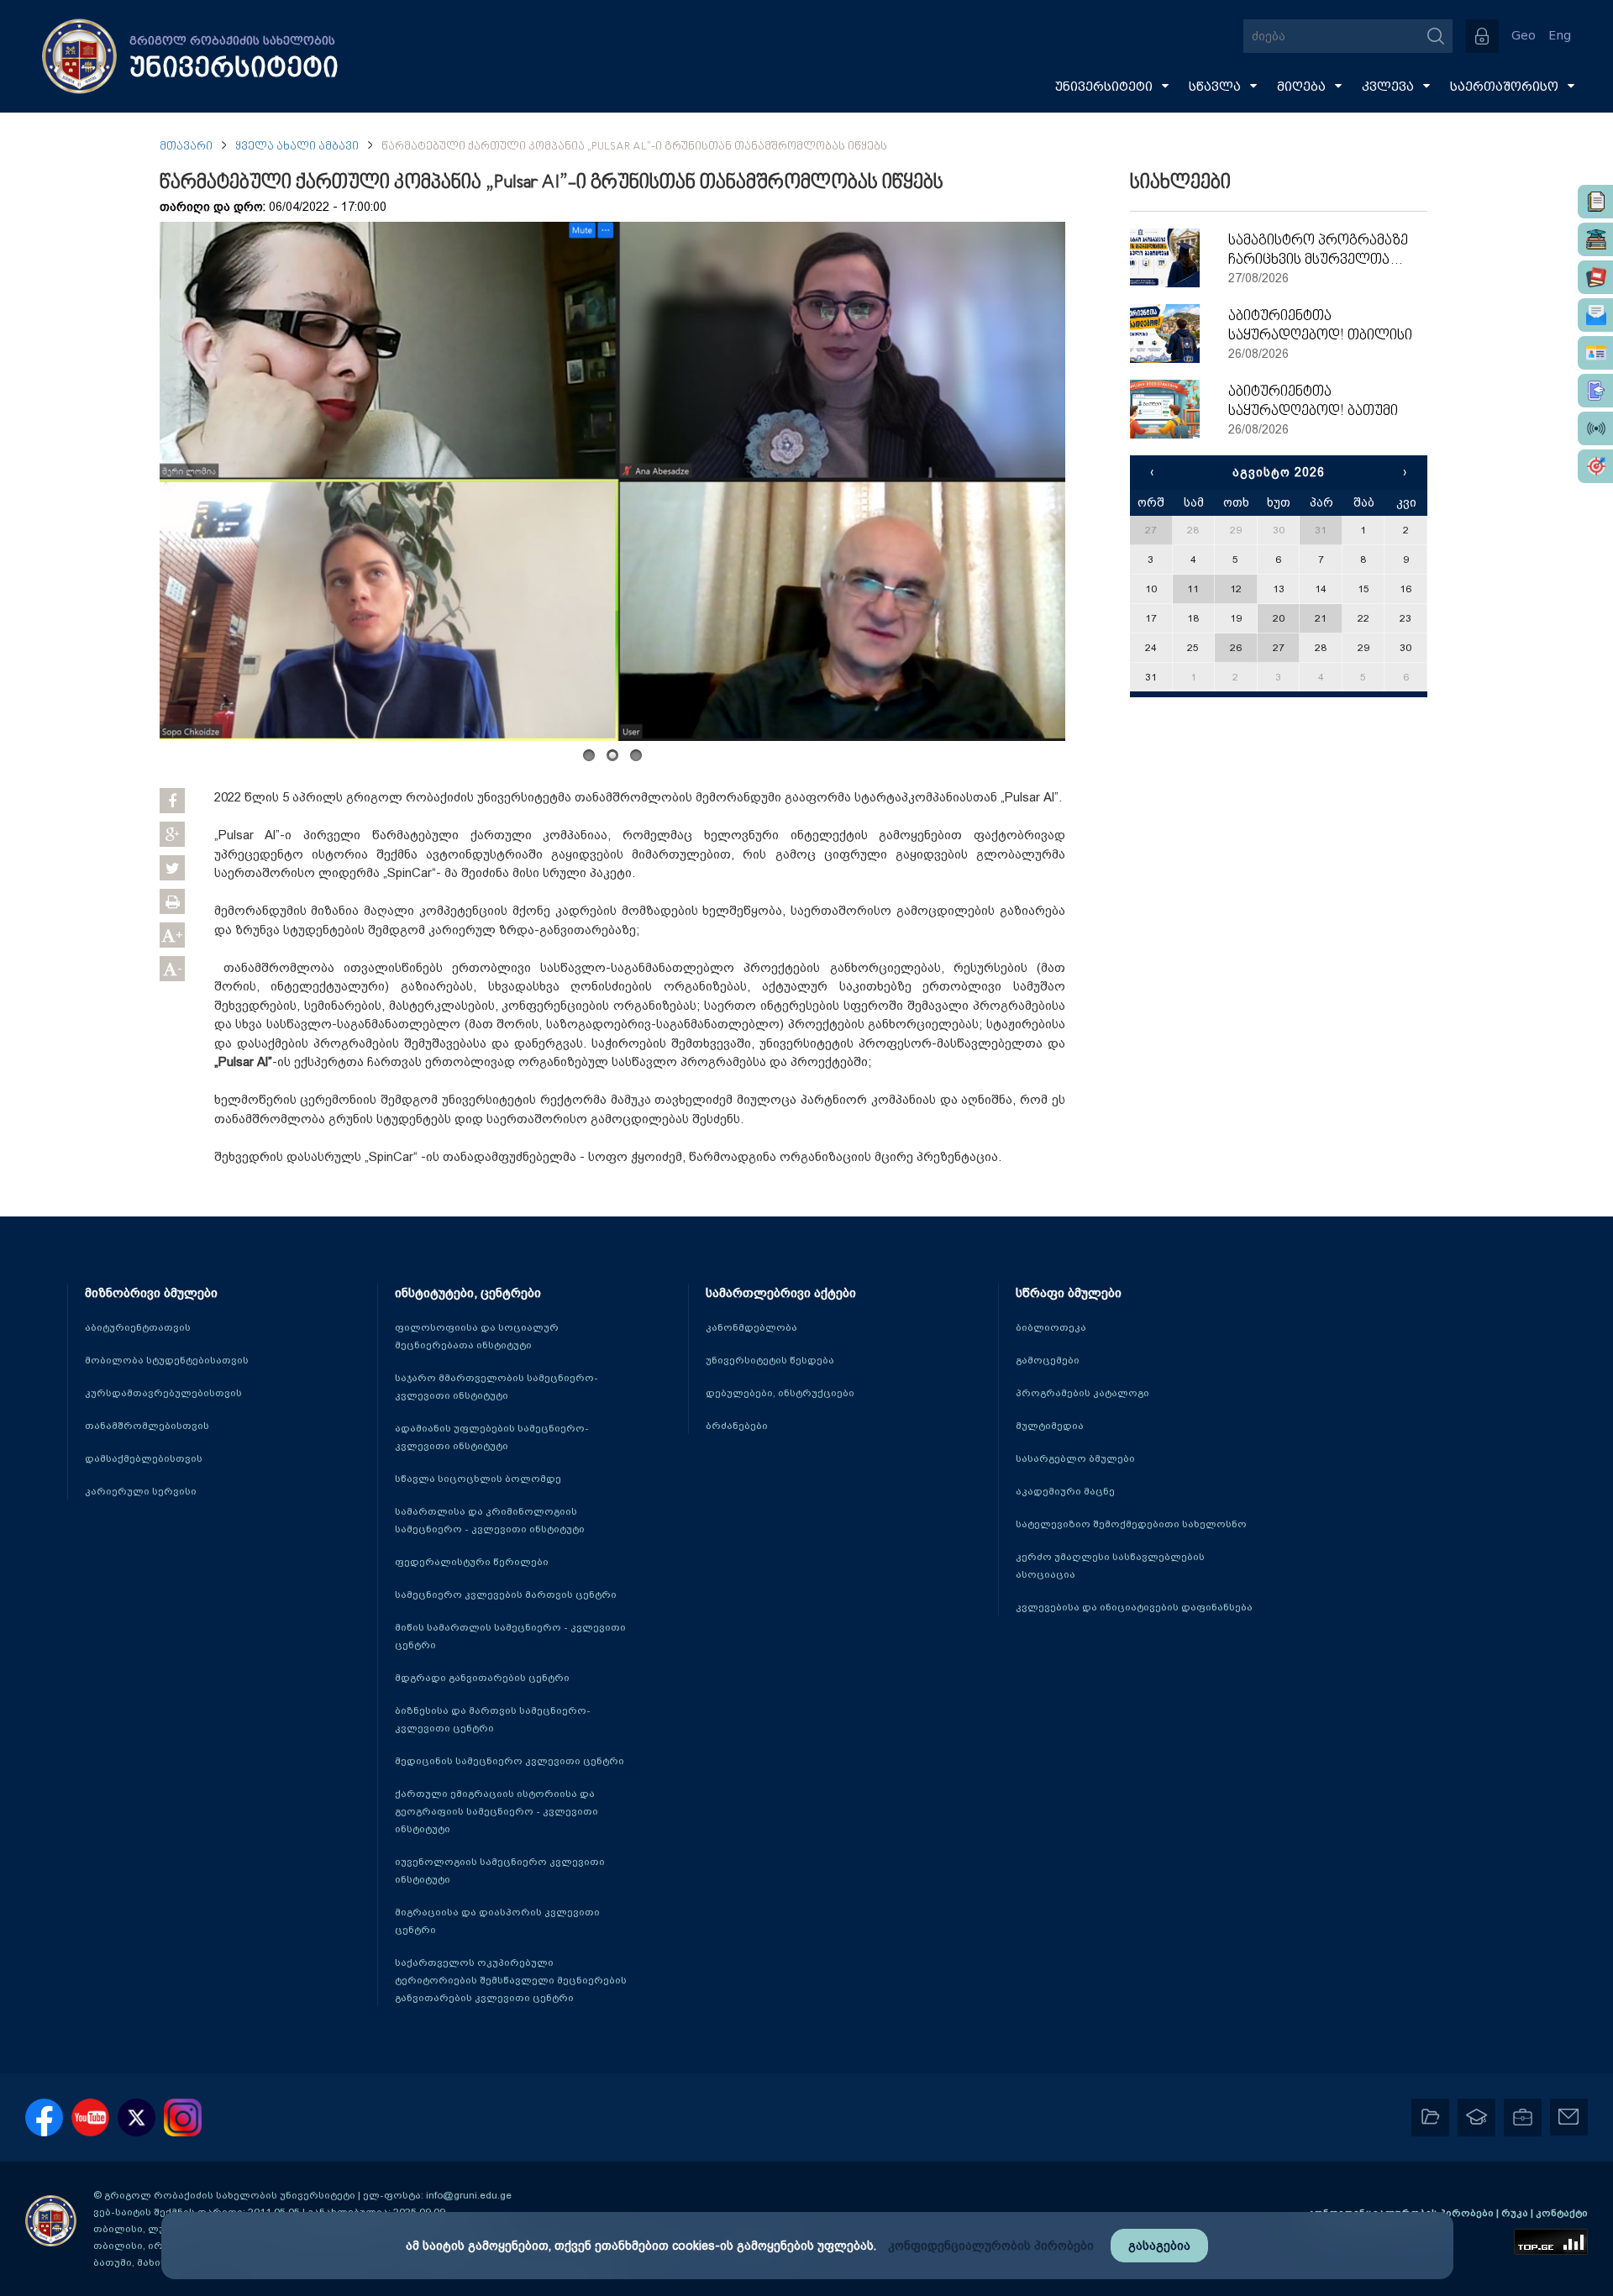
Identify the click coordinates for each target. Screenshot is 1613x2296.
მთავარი (186, 147)
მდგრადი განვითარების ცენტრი (482, 1678)
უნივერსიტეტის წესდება (770, 1360)
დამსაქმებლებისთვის (144, 1458)
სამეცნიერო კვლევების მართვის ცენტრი (506, 1595)
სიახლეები (1180, 183)
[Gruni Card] (1595, 353)
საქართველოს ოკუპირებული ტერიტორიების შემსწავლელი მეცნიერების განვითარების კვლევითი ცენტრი (511, 1980)
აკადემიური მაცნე (1065, 1491)
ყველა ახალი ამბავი (297, 147)
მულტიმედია (1050, 1426)
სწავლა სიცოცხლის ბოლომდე (478, 1479)
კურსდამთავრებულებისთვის (163, 1393)
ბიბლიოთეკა (1051, 1327)
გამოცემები (1048, 1360)
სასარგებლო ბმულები (1075, 1458)
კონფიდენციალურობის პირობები (991, 2246)
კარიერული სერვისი (141, 1491)
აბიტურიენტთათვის (138, 1327)
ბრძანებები (737, 1426)
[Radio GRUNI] (1595, 428)
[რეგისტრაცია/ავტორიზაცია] (1482, 36)
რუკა (1516, 2213)
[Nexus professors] (1595, 277)
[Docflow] (1595, 202)
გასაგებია (1159, 2246)
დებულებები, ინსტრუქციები (780, 1393)
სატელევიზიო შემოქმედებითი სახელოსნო (1131, 1524)
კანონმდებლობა (751, 1327)
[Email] (1595, 315)
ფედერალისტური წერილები (472, 1562)
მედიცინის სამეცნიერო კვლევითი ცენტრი (510, 1761)
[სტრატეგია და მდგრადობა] (1595, 466)
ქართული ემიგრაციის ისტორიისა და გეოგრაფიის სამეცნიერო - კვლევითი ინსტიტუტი (497, 1811)
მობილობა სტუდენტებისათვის (167, 1360)
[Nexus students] (1595, 239)
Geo (1524, 36)
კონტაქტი (1562, 2213)
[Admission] (1595, 391)
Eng (1560, 36)
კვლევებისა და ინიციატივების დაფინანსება (1134, 1607)
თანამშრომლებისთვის (147, 1426)
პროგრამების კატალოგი (1082, 1393)
